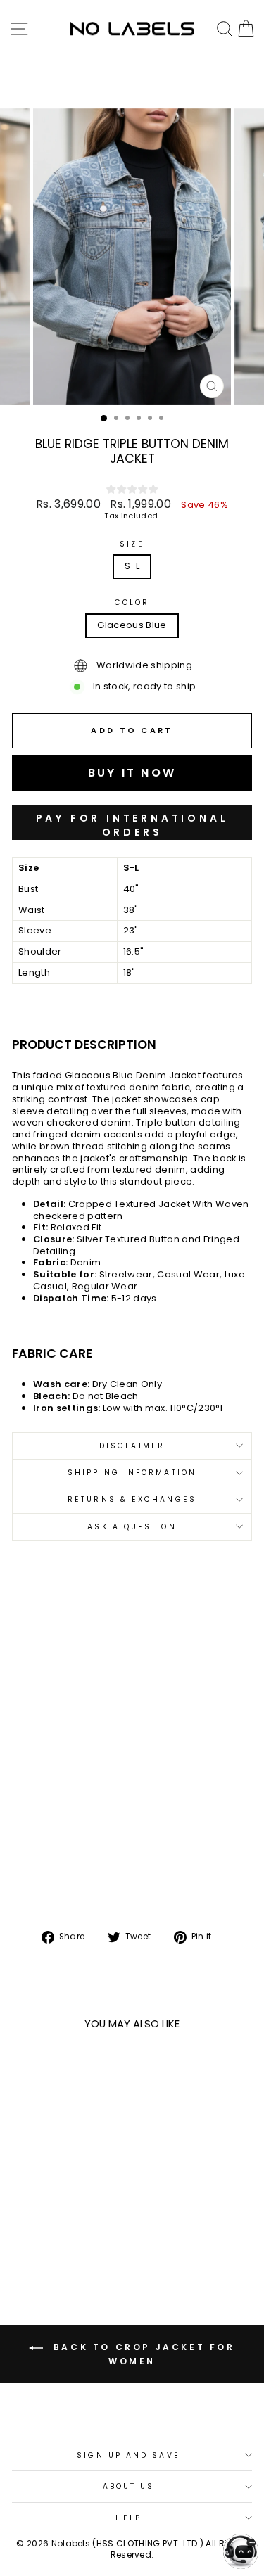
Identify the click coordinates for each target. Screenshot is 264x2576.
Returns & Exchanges (132, 1499)
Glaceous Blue (132, 625)
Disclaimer (132, 1446)
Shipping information (132, 1473)
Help (128, 2518)
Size (132, 544)
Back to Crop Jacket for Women (142, 2354)
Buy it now (132, 822)
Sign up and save (128, 2455)
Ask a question (132, 1527)
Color (132, 602)
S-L (132, 566)
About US (129, 2486)
